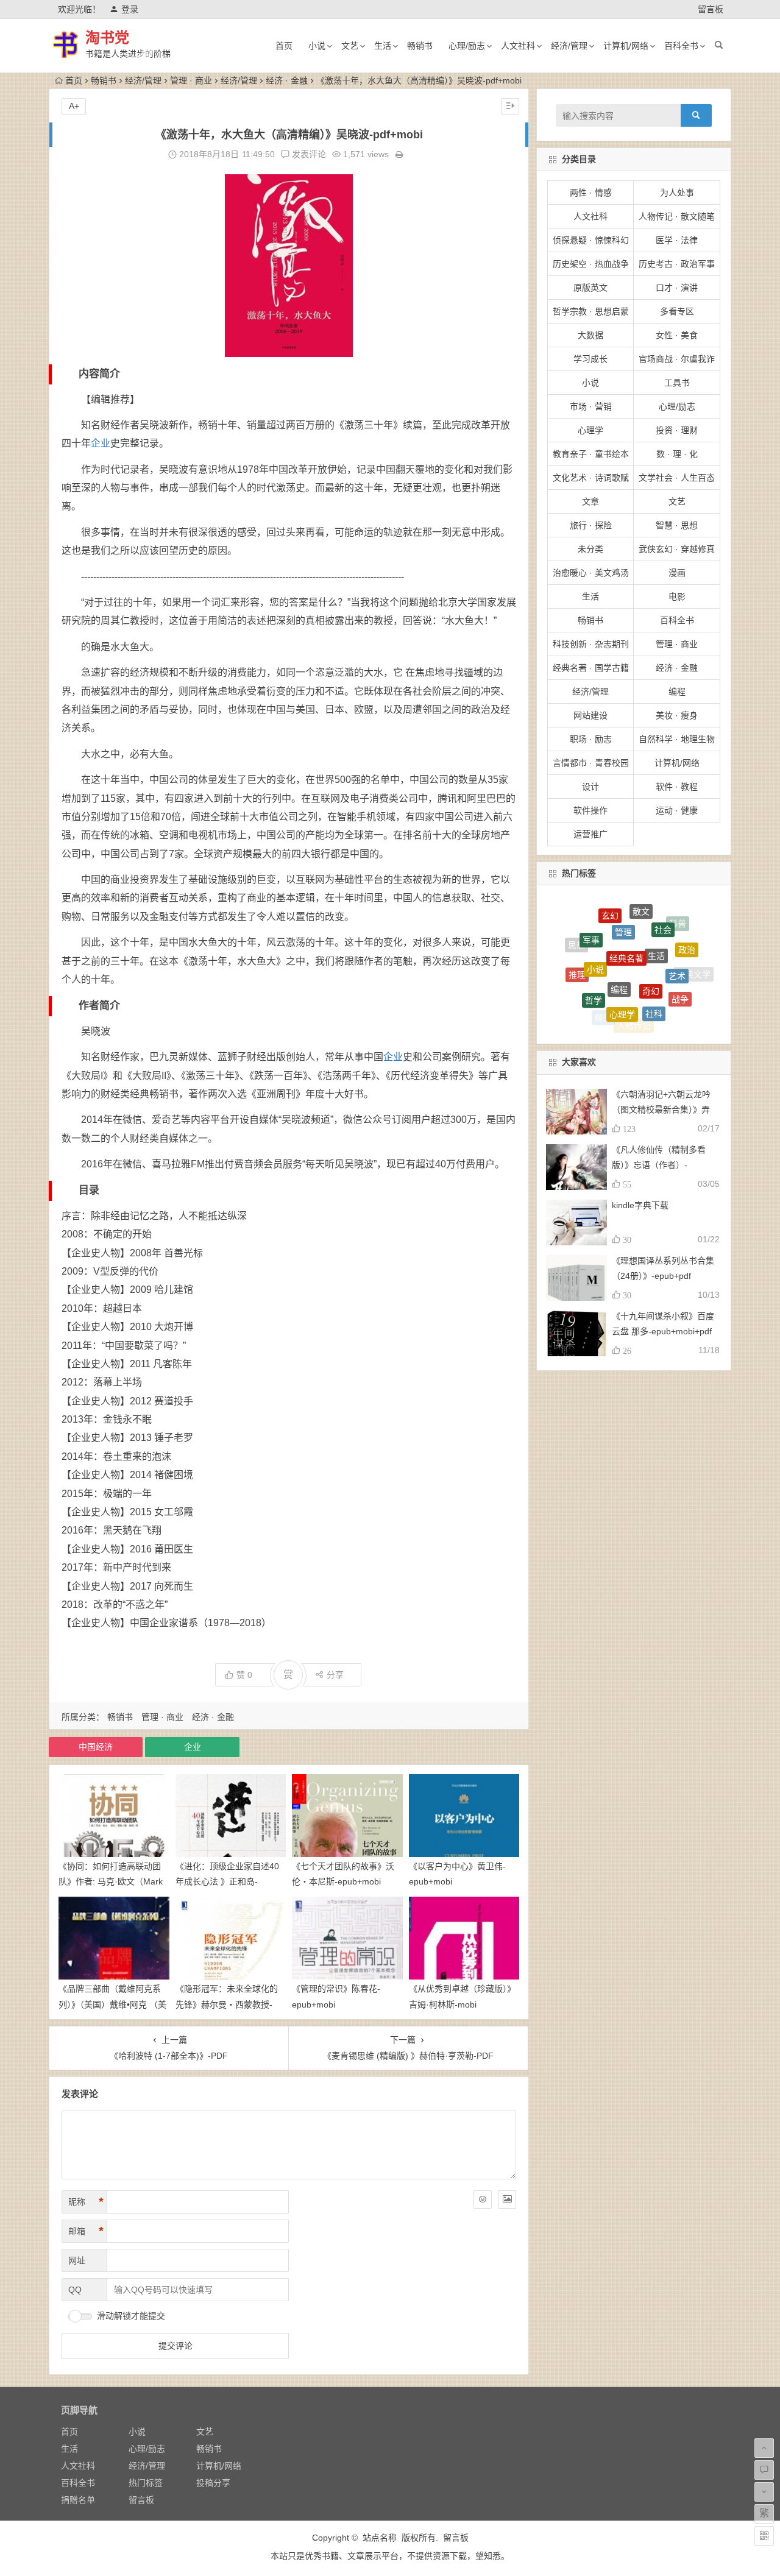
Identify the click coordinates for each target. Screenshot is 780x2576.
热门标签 (146, 2483)
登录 (130, 9)
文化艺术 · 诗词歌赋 (591, 478)
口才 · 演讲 (677, 288)
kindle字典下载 (640, 1205)
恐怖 (657, 1017)
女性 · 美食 (677, 335)
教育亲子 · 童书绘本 (591, 454)
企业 (101, 443)
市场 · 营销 (591, 406)
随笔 (664, 993)
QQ (75, 2290)
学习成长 (590, 359)
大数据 (590, 335)
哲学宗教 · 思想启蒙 (591, 311)
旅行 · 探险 (591, 525)
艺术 (677, 933)
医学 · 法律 (677, 240)
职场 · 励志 (591, 739)
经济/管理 (569, 46)
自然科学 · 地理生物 (677, 739)
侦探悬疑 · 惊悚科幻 (591, 240)
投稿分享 (213, 2483)
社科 (654, 961)
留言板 (711, 9)
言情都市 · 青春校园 (591, 763)
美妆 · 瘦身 (677, 715)
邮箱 (86, 2231)
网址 (77, 2260)
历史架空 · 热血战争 (591, 264)
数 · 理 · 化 (677, 454)
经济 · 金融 (287, 80)
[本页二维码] (764, 2536)
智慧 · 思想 (677, 525)
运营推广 (590, 834)
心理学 (590, 430)
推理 (577, 952)
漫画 (677, 573)
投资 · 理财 (677, 430)
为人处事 (677, 193)
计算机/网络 (626, 46)
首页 (284, 46)
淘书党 (107, 37)
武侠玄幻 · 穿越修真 (677, 549)
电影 (677, 596)
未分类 (590, 549)
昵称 (86, 2202)
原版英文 (590, 288)
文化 (581, 985)
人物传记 (634, 991)
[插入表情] (483, 2199)
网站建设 (590, 715)
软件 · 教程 (677, 787)
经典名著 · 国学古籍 (591, 668)
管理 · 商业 (191, 80)
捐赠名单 (78, 2500)
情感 (600, 1011)
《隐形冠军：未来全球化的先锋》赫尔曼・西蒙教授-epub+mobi (227, 2004)
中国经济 (96, 1747)
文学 (622, 1024)
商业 (628, 1014)
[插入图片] (507, 2199)
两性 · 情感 (591, 193)
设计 (590, 787)
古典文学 (693, 965)
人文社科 (518, 46)
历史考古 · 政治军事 (677, 264)
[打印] (399, 154)
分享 (335, 1675)
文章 (590, 501)
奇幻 (651, 931)
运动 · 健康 (677, 810)
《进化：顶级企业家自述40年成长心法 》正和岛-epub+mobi (227, 1881)
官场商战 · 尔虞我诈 (677, 359)
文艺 (350, 46)
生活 (383, 46)
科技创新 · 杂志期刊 (591, 644)
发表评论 (308, 154)
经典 (603, 988)
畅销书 (420, 46)
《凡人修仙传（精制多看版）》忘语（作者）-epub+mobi (659, 1165)
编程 (677, 692)
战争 (680, 963)
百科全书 (681, 46)
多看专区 (677, 311)
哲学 (594, 955)
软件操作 (590, 810)
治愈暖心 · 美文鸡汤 (591, 573)
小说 (317, 46)
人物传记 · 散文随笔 (677, 216)
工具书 (677, 383)
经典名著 (626, 908)
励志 (683, 995)
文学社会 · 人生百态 (677, 478)
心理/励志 (467, 46)
